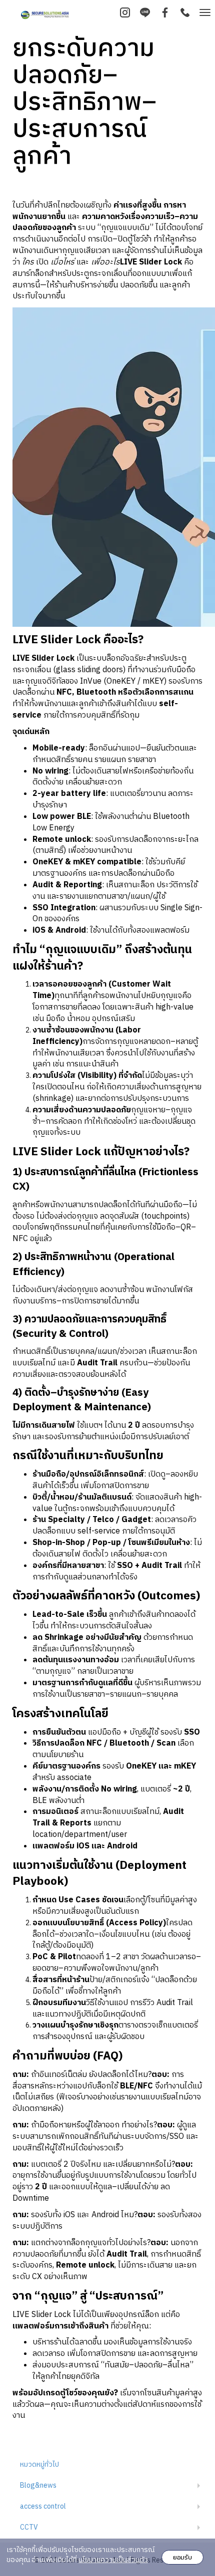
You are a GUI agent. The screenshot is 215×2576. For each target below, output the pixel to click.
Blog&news (38, 2485)
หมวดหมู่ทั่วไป (39, 2464)
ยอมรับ (182, 2557)
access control (43, 2506)
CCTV (29, 2527)
